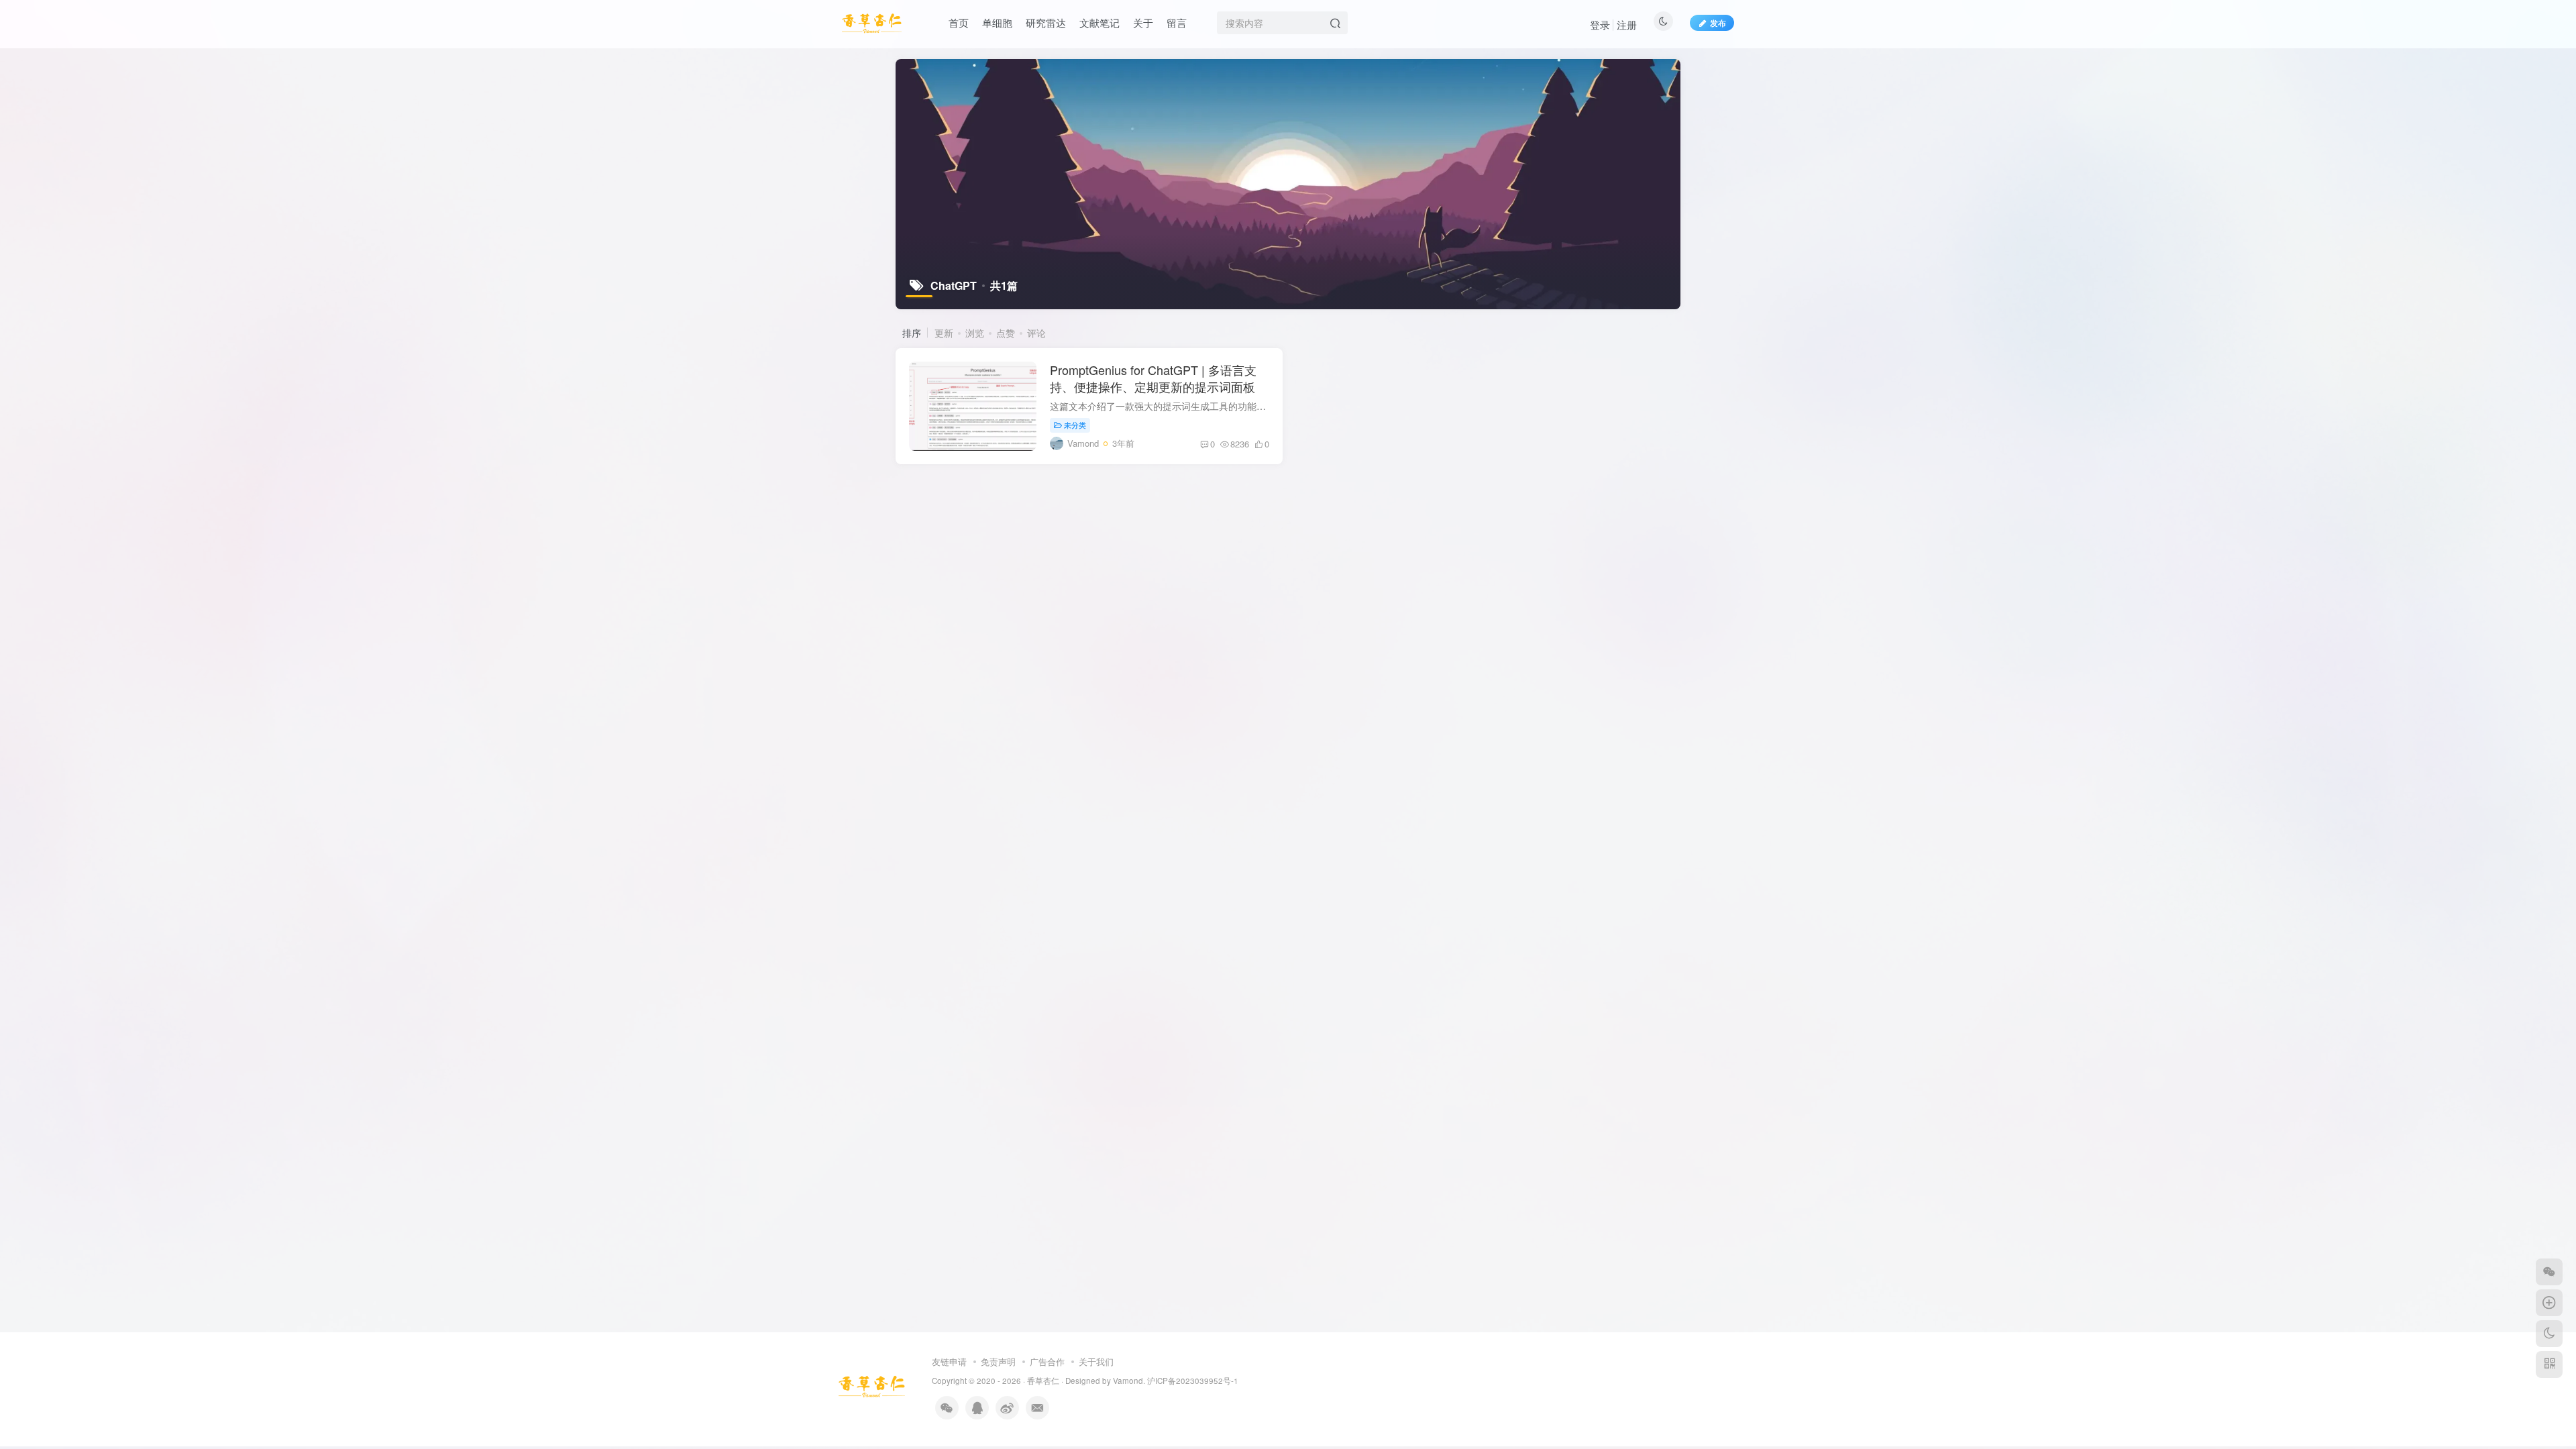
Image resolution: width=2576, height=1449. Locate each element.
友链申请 (949, 1361)
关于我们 (1096, 1361)
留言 (1177, 22)
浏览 (975, 333)
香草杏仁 (1043, 1381)
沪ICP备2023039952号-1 (1193, 1381)
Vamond (1127, 1381)
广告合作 (1047, 1361)
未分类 (1075, 425)
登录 (1600, 24)
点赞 (1006, 333)
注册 (1627, 24)
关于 (1143, 22)
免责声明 (998, 1361)
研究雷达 (1046, 22)
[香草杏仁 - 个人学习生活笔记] (872, 1385)
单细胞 (997, 22)
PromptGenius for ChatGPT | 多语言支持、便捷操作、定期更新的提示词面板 (1153, 378)
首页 (959, 22)
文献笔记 (1099, 22)
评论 (1036, 333)
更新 (944, 333)
